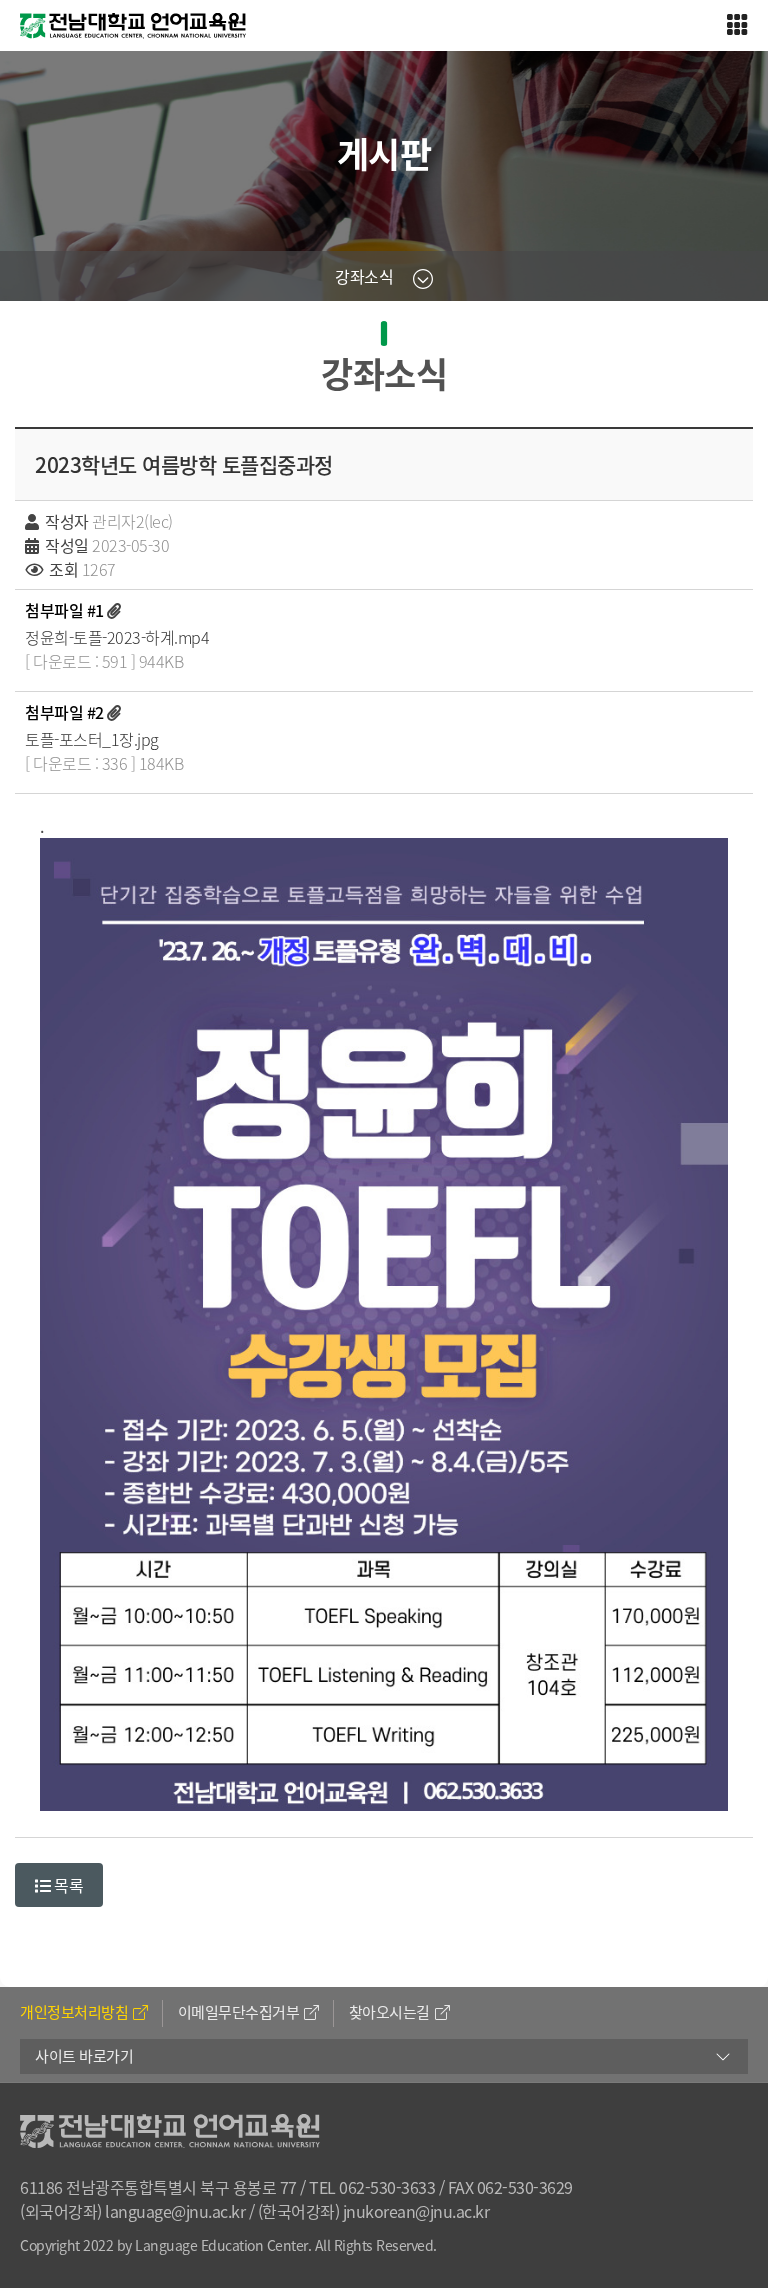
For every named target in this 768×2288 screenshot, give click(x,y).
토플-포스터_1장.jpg (92, 739)
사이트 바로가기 (84, 2056)
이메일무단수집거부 (239, 2012)
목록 (67, 1885)
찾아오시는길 (389, 2012)
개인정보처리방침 (74, 2012)
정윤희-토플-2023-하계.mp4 (117, 637)
